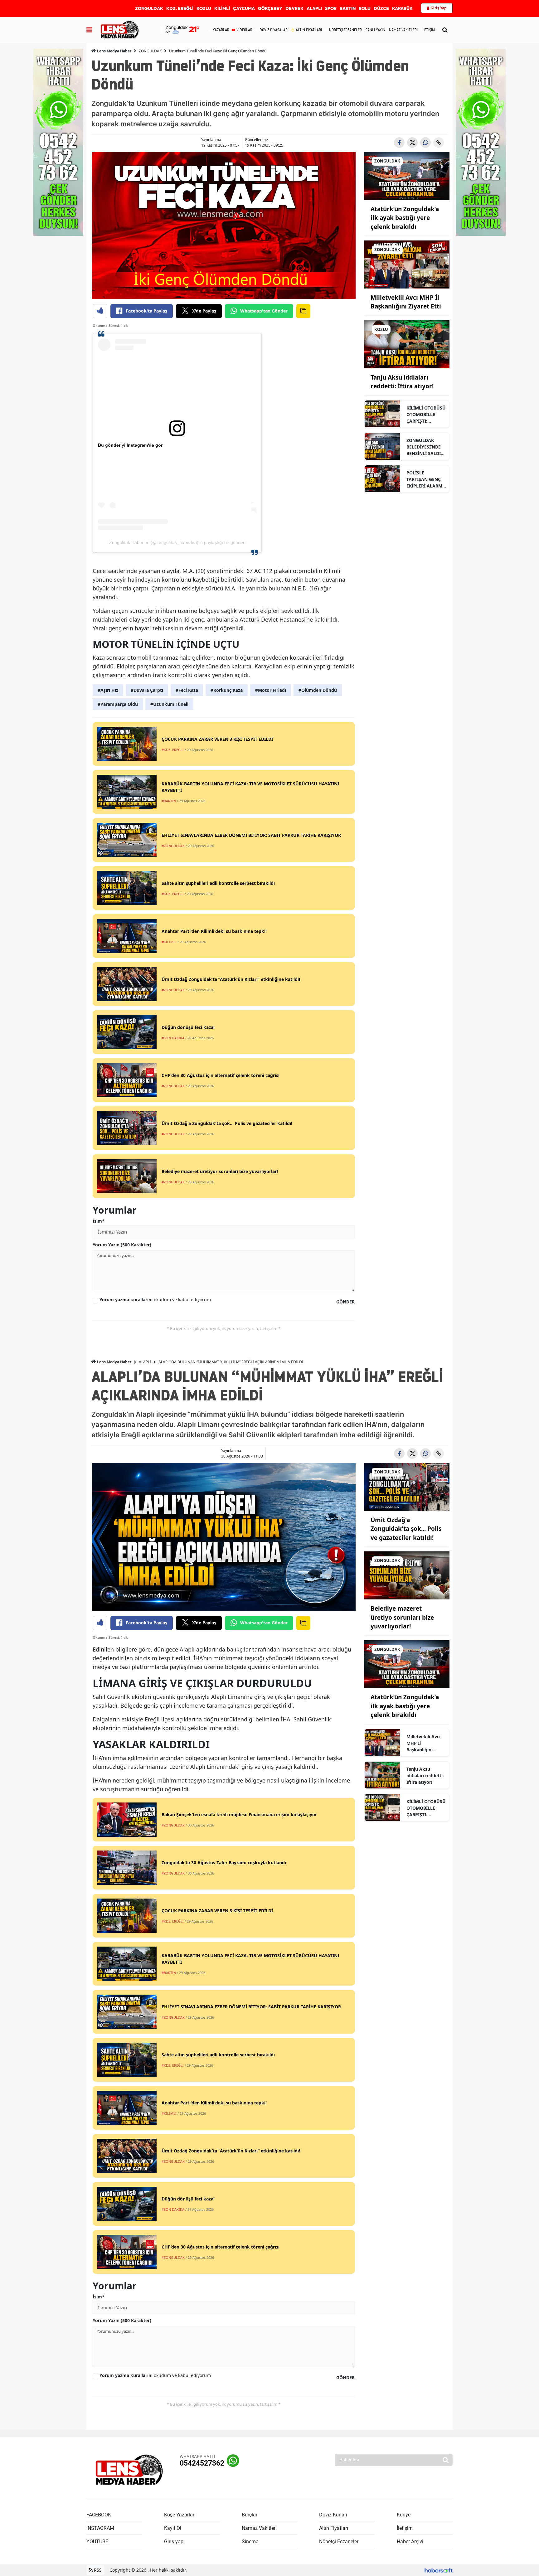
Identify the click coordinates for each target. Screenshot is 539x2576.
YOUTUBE (97, 2542)
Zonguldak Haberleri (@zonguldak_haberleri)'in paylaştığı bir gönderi (177, 542)
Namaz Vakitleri (259, 2528)
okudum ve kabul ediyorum (155, 1300)
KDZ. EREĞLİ (180, 8)
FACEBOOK (99, 2515)
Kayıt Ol (173, 2528)
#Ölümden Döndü (318, 690)
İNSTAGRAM (100, 2528)
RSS (97, 2570)
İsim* (99, 1221)
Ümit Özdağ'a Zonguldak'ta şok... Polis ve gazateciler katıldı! (406, 1529)
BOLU (365, 8)
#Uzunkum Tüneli (169, 704)
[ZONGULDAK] (407, 175)
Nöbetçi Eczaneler (339, 2542)
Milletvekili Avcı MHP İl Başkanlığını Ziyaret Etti (423, 1743)
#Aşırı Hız (108, 690)
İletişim (405, 2528)
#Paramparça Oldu (118, 704)
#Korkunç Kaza (227, 690)
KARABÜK (402, 8)
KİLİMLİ (222, 8)
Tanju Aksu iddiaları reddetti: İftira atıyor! (425, 1776)
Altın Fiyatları (334, 2528)
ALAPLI (314, 8)
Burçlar (250, 2515)
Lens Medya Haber (114, 51)
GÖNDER (345, 1302)
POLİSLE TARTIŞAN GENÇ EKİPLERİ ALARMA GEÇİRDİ (426, 479)
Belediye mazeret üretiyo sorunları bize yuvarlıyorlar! (402, 1617)
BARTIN (348, 8)
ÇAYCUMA (244, 8)
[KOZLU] (407, 344)
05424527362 (202, 2463)
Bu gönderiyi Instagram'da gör (130, 445)
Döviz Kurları (333, 2515)
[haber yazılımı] (439, 2570)
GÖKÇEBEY (270, 8)
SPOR (331, 8)
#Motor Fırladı (271, 690)
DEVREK (294, 8)
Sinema (250, 2542)
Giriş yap (174, 2542)
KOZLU (204, 8)
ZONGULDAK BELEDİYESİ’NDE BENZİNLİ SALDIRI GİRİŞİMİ (426, 447)
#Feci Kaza (187, 690)
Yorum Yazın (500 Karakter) (122, 1245)
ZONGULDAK (149, 8)
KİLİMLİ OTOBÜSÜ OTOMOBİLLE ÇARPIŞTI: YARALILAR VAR (426, 415)
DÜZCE (381, 8)
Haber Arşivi (410, 2542)
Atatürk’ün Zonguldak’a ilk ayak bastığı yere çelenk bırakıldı (405, 218)
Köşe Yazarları (180, 2515)
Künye (404, 2515)
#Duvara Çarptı (147, 690)
